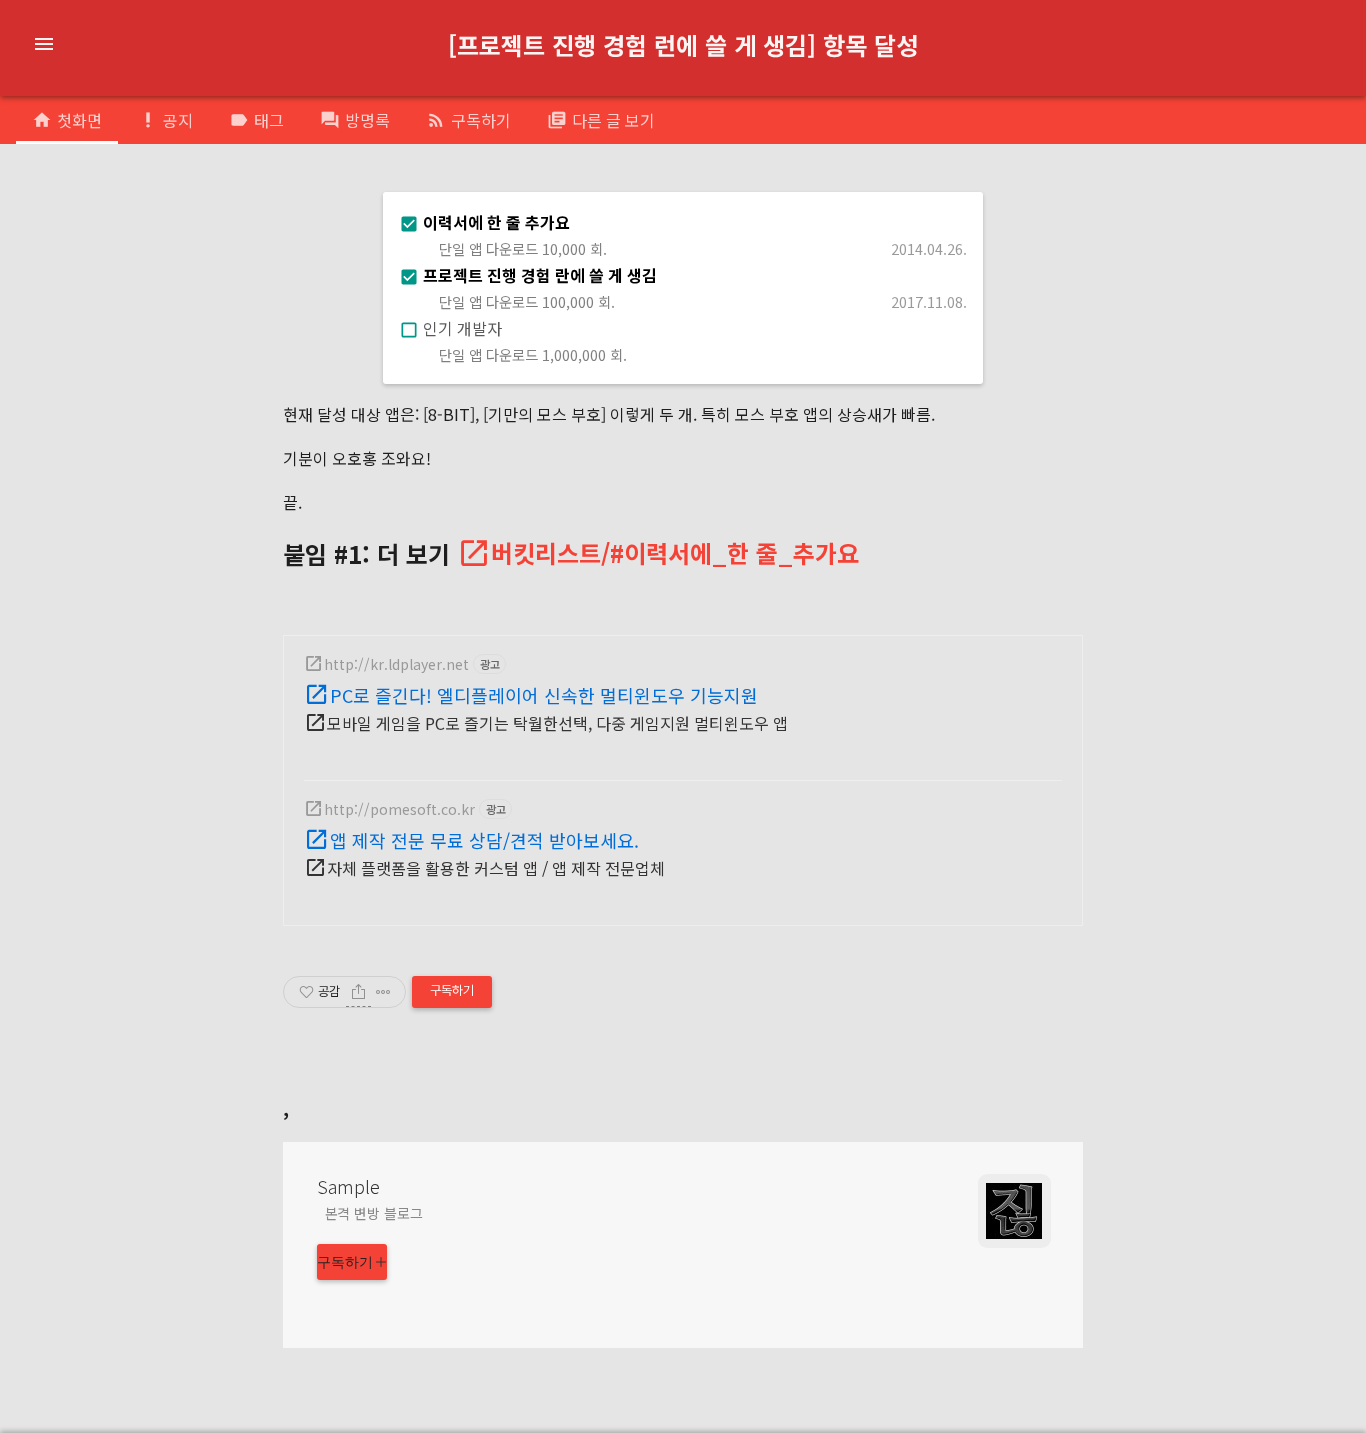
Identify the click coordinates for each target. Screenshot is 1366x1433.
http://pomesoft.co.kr (399, 809)
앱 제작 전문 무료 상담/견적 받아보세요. (484, 840)
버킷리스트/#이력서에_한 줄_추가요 (675, 553)
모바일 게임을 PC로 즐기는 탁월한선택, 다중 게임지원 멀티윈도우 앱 (557, 723)
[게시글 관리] (383, 992)
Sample (348, 1186)
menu (44, 44)
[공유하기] (358, 992)
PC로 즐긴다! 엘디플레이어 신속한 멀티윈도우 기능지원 (544, 695)
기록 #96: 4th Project (597, 63)
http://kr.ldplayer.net (396, 664)
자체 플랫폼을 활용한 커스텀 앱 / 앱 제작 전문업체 (496, 868)
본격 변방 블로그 (374, 1213)
